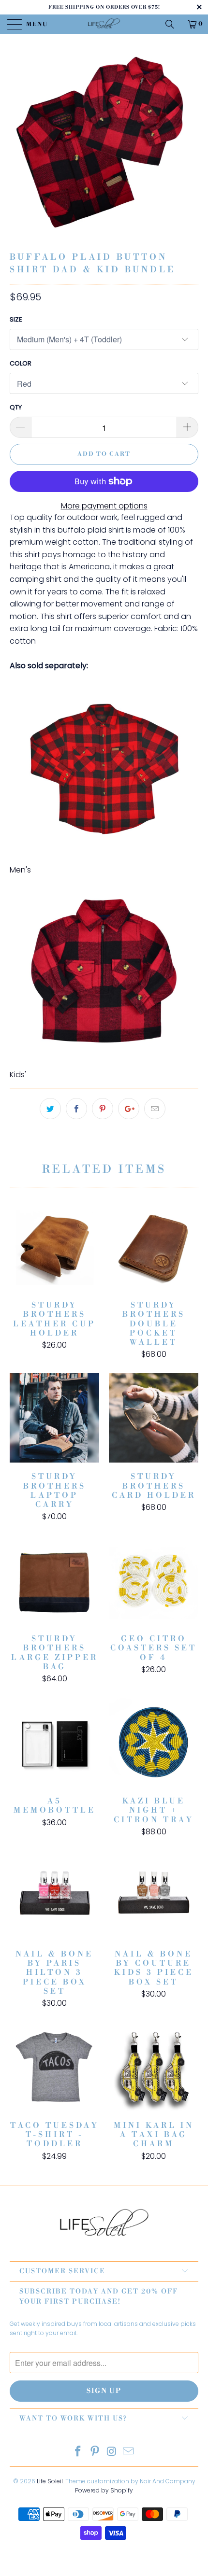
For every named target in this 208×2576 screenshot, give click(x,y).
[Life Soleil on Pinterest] (95, 2452)
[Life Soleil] (104, 24)
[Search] (173, 24)
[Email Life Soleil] (129, 2452)
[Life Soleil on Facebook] (78, 2452)
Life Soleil (50, 2481)
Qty (16, 407)
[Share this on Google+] (129, 1109)
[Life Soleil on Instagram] (112, 2452)
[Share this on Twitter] (50, 1109)
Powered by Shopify (104, 2490)
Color (21, 363)
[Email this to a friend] (155, 1109)
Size (16, 319)
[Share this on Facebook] (76, 1109)
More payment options (104, 506)
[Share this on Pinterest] (103, 1109)
